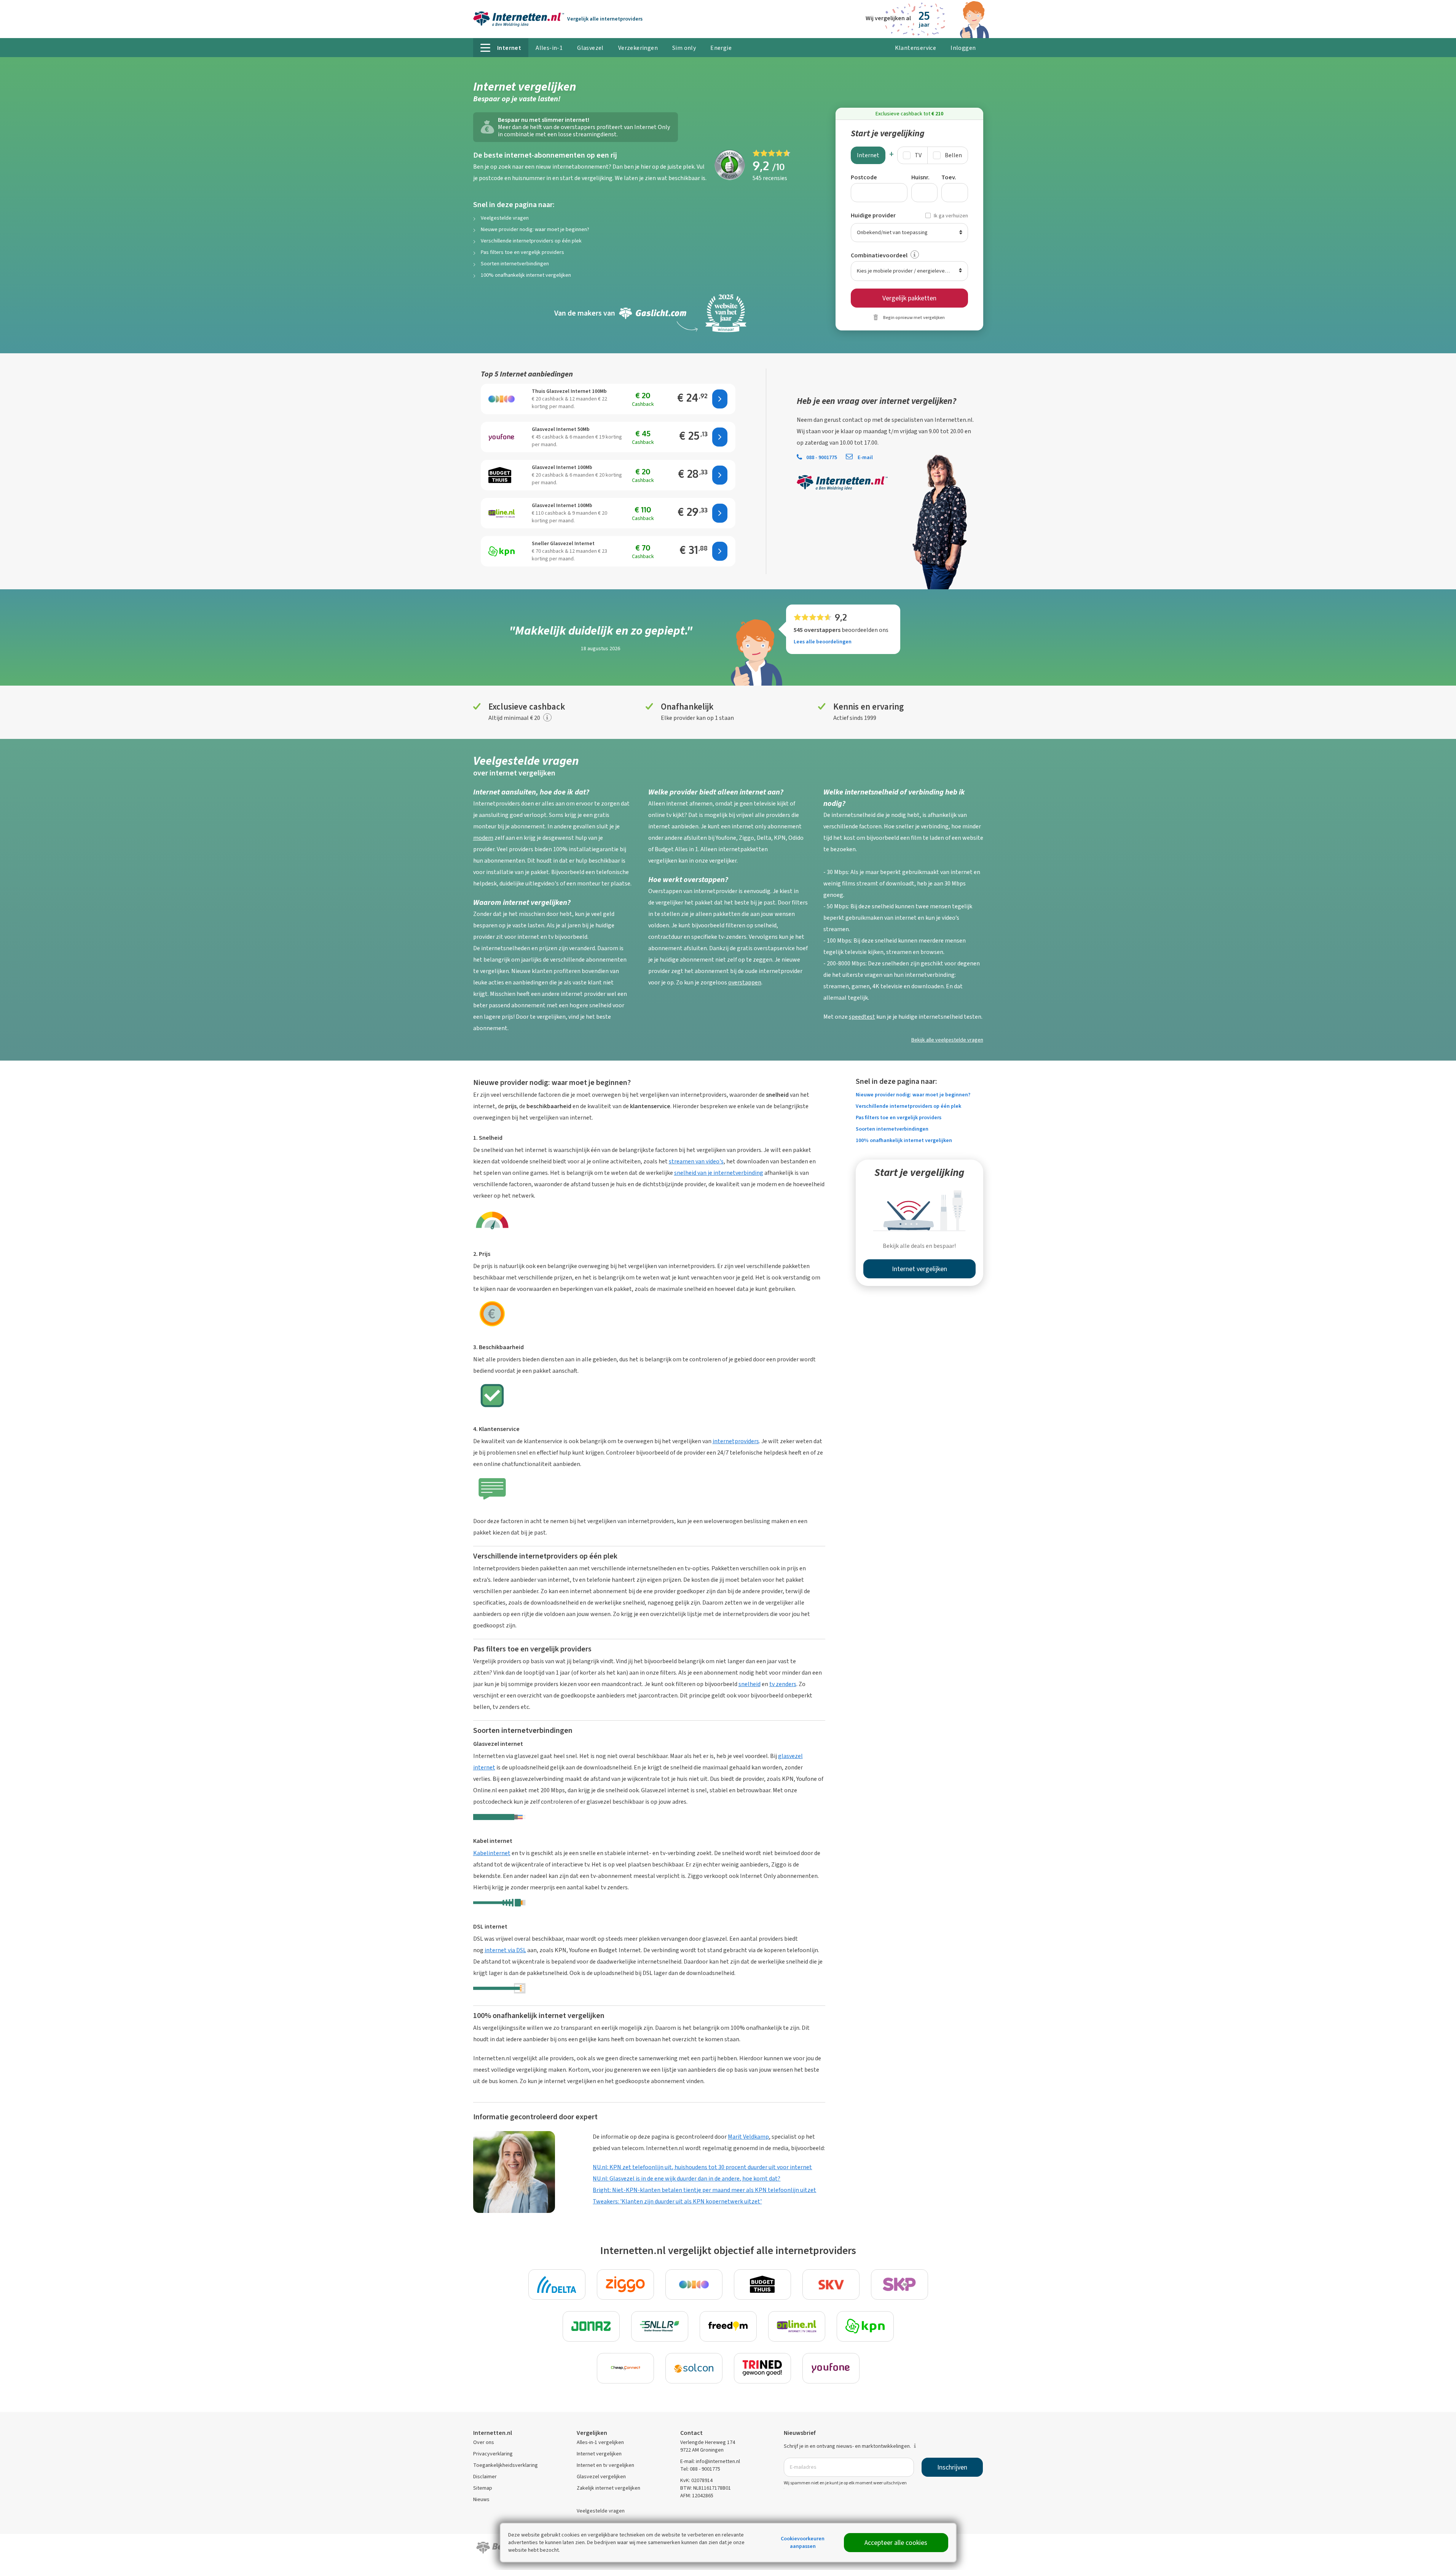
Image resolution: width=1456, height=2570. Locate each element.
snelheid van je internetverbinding (719, 1173)
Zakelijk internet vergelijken (608, 2488)
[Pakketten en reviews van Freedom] (728, 2326)
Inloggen (963, 48)
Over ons (484, 2442)
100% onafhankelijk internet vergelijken (526, 275)
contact (853, 420)
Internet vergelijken (599, 2454)
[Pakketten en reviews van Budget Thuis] (762, 2284)
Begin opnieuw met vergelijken (914, 317)
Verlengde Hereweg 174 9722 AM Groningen (708, 2446)
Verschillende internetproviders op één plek (531, 241)
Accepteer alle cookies (896, 2543)
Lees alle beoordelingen (823, 642)
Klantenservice (916, 48)
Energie (721, 48)
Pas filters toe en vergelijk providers (522, 252)
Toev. (949, 177)
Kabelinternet (492, 1853)
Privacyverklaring (493, 2454)
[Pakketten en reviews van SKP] (899, 2284)
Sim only (684, 48)
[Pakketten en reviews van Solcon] (694, 2368)
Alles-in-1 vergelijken (600, 2442)
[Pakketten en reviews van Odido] (694, 2284)
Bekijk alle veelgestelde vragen (947, 1040)
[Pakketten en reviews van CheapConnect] (625, 2368)
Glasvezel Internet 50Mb (561, 429)
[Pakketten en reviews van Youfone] (831, 2368)
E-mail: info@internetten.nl (710, 2461)
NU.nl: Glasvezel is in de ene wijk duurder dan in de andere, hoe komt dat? (687, 2178)
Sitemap (483, 2488)
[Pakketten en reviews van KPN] (865, 2326)
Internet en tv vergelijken (605, 2465)
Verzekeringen (638, 48)
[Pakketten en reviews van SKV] (831, 2284)
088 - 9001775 (822, 457)
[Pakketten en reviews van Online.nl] (797, 2326)
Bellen (953, 155)
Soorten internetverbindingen (515, 264)
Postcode (864, 177)
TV (918, 155)
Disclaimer (485, 2477)
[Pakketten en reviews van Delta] (557, 2284)
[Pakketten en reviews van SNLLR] (660, 2326)
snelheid (750, 1684)
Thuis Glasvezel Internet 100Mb (569, 391)
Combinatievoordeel (879, 255)
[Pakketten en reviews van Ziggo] (625, 2284)
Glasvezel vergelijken (601, 2477)
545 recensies (770, 178)
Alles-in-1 (549, 48)
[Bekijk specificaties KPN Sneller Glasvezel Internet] (502, 551)
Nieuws (481, 2499)
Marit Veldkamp (748, 2137)
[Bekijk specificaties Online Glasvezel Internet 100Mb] (502, 513)
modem (483, 838)
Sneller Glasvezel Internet (563, 543)
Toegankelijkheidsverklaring (506, 2465)
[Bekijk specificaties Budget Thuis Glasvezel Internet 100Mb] (502, 475)
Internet (868, 155)
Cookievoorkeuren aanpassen (803, 2542)
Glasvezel (590, 48)
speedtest (862, 1017)
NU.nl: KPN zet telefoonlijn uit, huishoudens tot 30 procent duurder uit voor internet (702, 2167)
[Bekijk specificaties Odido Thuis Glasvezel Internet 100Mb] (502, 399)
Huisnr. (920, 177)
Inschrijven (952, 2467)
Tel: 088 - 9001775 (700, 2469)
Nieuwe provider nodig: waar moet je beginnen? (535, 229)
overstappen (745, 982)
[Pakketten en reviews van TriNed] (762, 2368)
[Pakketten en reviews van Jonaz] (591, 2326)
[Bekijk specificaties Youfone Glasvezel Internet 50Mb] (502, 437)
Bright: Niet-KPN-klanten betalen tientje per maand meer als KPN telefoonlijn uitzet (704, 2190)
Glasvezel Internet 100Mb (562, 467)
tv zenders (783, 1684)
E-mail (865, 457)
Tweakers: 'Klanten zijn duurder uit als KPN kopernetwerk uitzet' (677, 2201)
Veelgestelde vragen (505, 218)
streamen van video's (696, 1161)
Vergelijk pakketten (909, 298)
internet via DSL (505, 1950)
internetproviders (736, 1441)
